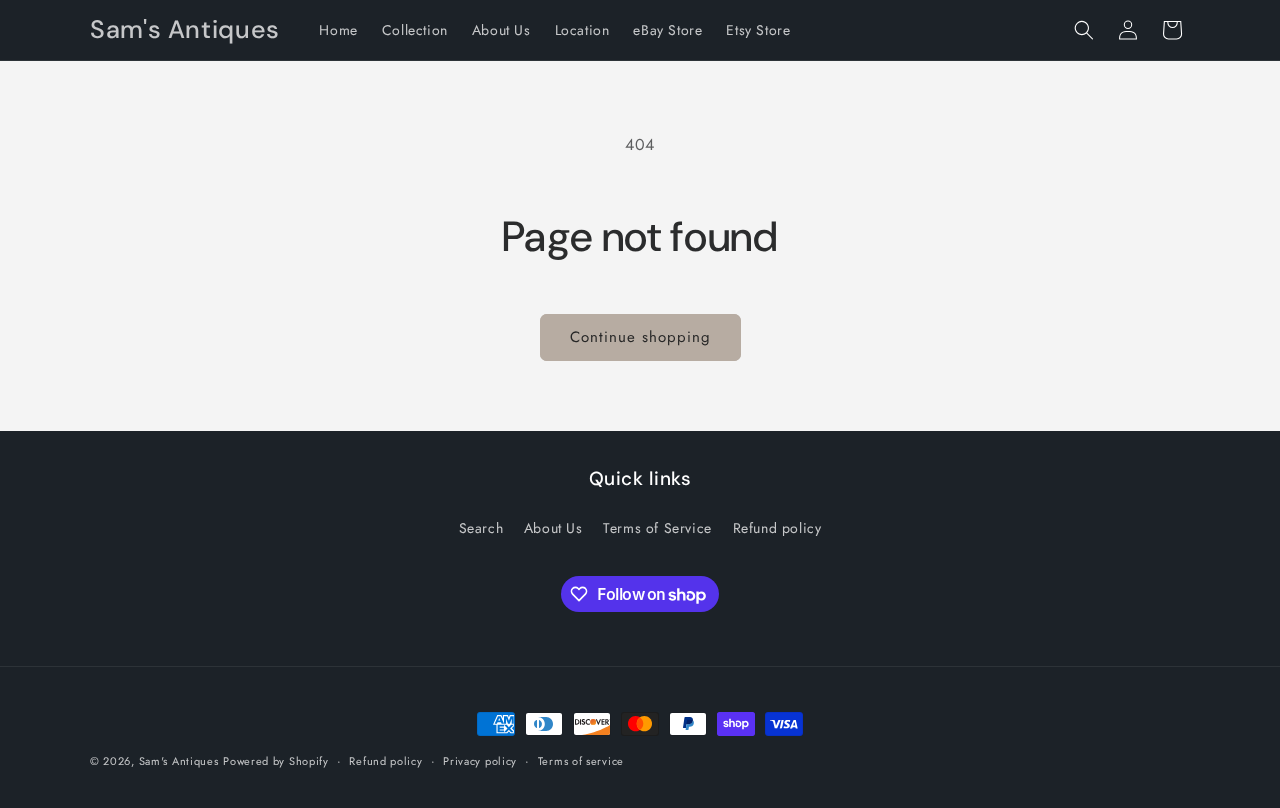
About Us (553, 528)
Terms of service (581, 761)
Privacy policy (480, 761)
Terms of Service (657, 528)
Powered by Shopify (276, 761)
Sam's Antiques (179, 761)
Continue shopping (640, 337)
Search (481, 528)
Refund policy (777, 528)
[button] (1084, 30)
